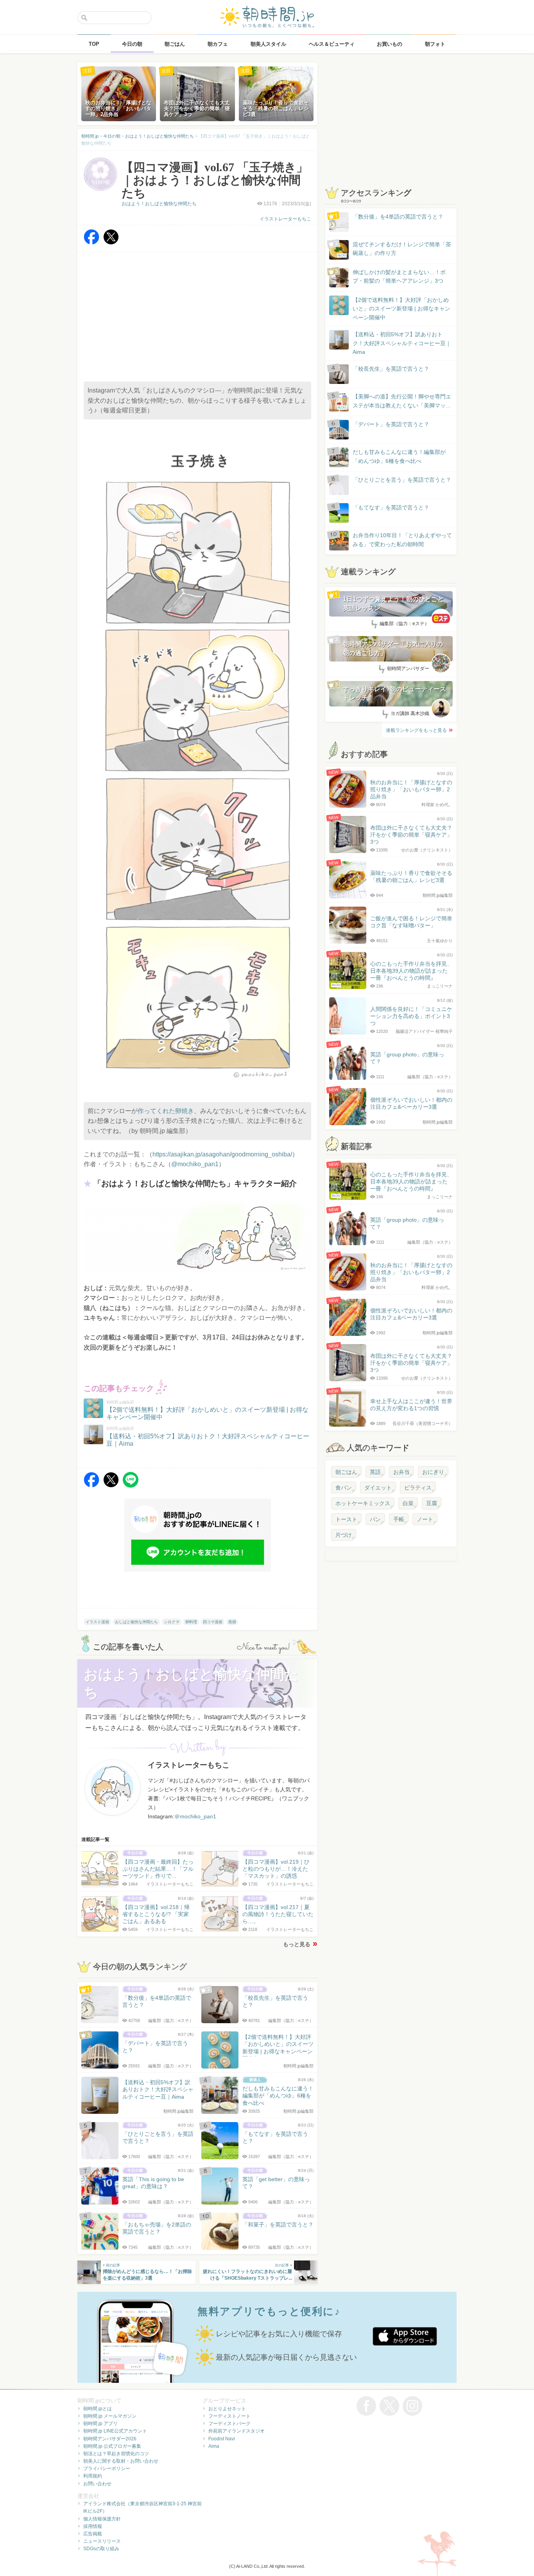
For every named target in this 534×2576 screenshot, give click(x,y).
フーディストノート (229, 2416)
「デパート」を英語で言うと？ (391, 424)
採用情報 (93, 2526)
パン (375, 1519)
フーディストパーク (229, 2424)
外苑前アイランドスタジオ (237, 2431)
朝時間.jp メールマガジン (110, 2416)
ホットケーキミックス (363, 1503)
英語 (375, 1472)
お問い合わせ (97, 2484)
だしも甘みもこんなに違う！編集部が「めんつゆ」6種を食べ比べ (399, 456)
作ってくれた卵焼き (166, 1111)
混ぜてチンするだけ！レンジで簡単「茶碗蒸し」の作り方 (394, 249)
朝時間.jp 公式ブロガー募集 (112, 2446)
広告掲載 (93, 2534)
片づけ (344, 1535)
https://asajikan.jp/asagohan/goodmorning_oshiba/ (222, 1154)
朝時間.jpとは (98, 2409)
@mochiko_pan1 (195, 1164)
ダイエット (378, 1488)
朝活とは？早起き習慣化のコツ (116, 2454)
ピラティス (418, 1488)
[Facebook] (91, 243)
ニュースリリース (102, 2541)
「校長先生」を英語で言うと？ (391, 369)
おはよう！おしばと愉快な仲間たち (159, 204)
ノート (425, 1519)
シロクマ (172, 1622)
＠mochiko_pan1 (195, 1816)
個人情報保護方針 (102, 2519)
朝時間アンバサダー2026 (110, 2439)
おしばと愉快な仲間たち (136, 1622)
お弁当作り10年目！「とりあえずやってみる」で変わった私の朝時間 (402, 540)
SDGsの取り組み (101, 2549)
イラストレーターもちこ (285, 219)
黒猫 (232, 1622)
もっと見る (297, 1944)
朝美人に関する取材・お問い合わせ (121, 2461)
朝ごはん (346, 1472)
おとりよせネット (227, 2409)
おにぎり (433, 1472)
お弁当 (401, 1472)
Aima (214, 2446)
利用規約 (93, 2476)
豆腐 (432, 1503)
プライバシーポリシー (107, 2468)
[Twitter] (111, 243)
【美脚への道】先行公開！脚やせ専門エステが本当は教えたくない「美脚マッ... (394, 401)
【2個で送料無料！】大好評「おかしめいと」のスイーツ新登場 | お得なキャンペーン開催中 (401, 309)
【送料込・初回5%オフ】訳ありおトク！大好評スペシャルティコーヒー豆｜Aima (402, 343)
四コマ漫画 (213, 1622)
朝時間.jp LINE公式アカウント (115, 2431)
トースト (346, 1519)
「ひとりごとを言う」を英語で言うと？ (402, 480)
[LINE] (131, 1485)
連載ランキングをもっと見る (416, 730)
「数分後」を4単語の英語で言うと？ (398, 217)
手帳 (399, 1519)
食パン (344, 1488)
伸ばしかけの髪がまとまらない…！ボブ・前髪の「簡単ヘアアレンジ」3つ (399, 276)
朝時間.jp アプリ (100, 2424)
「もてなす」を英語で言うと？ (391, 507)
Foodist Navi (222, 2439)
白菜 (408, 1503)
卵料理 (191, 1622)
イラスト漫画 (97, 1622)
